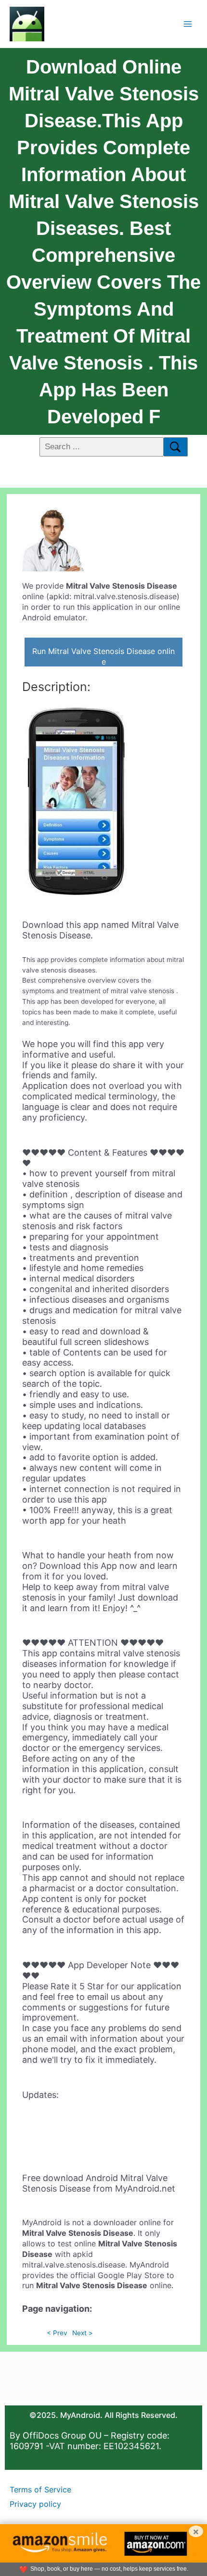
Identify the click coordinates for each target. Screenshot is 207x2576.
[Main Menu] (188, 24)
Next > (83, 2333)
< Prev (57, 2333)
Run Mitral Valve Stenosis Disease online (103, 656)
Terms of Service (40, 2490)
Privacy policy (35, 2504)
